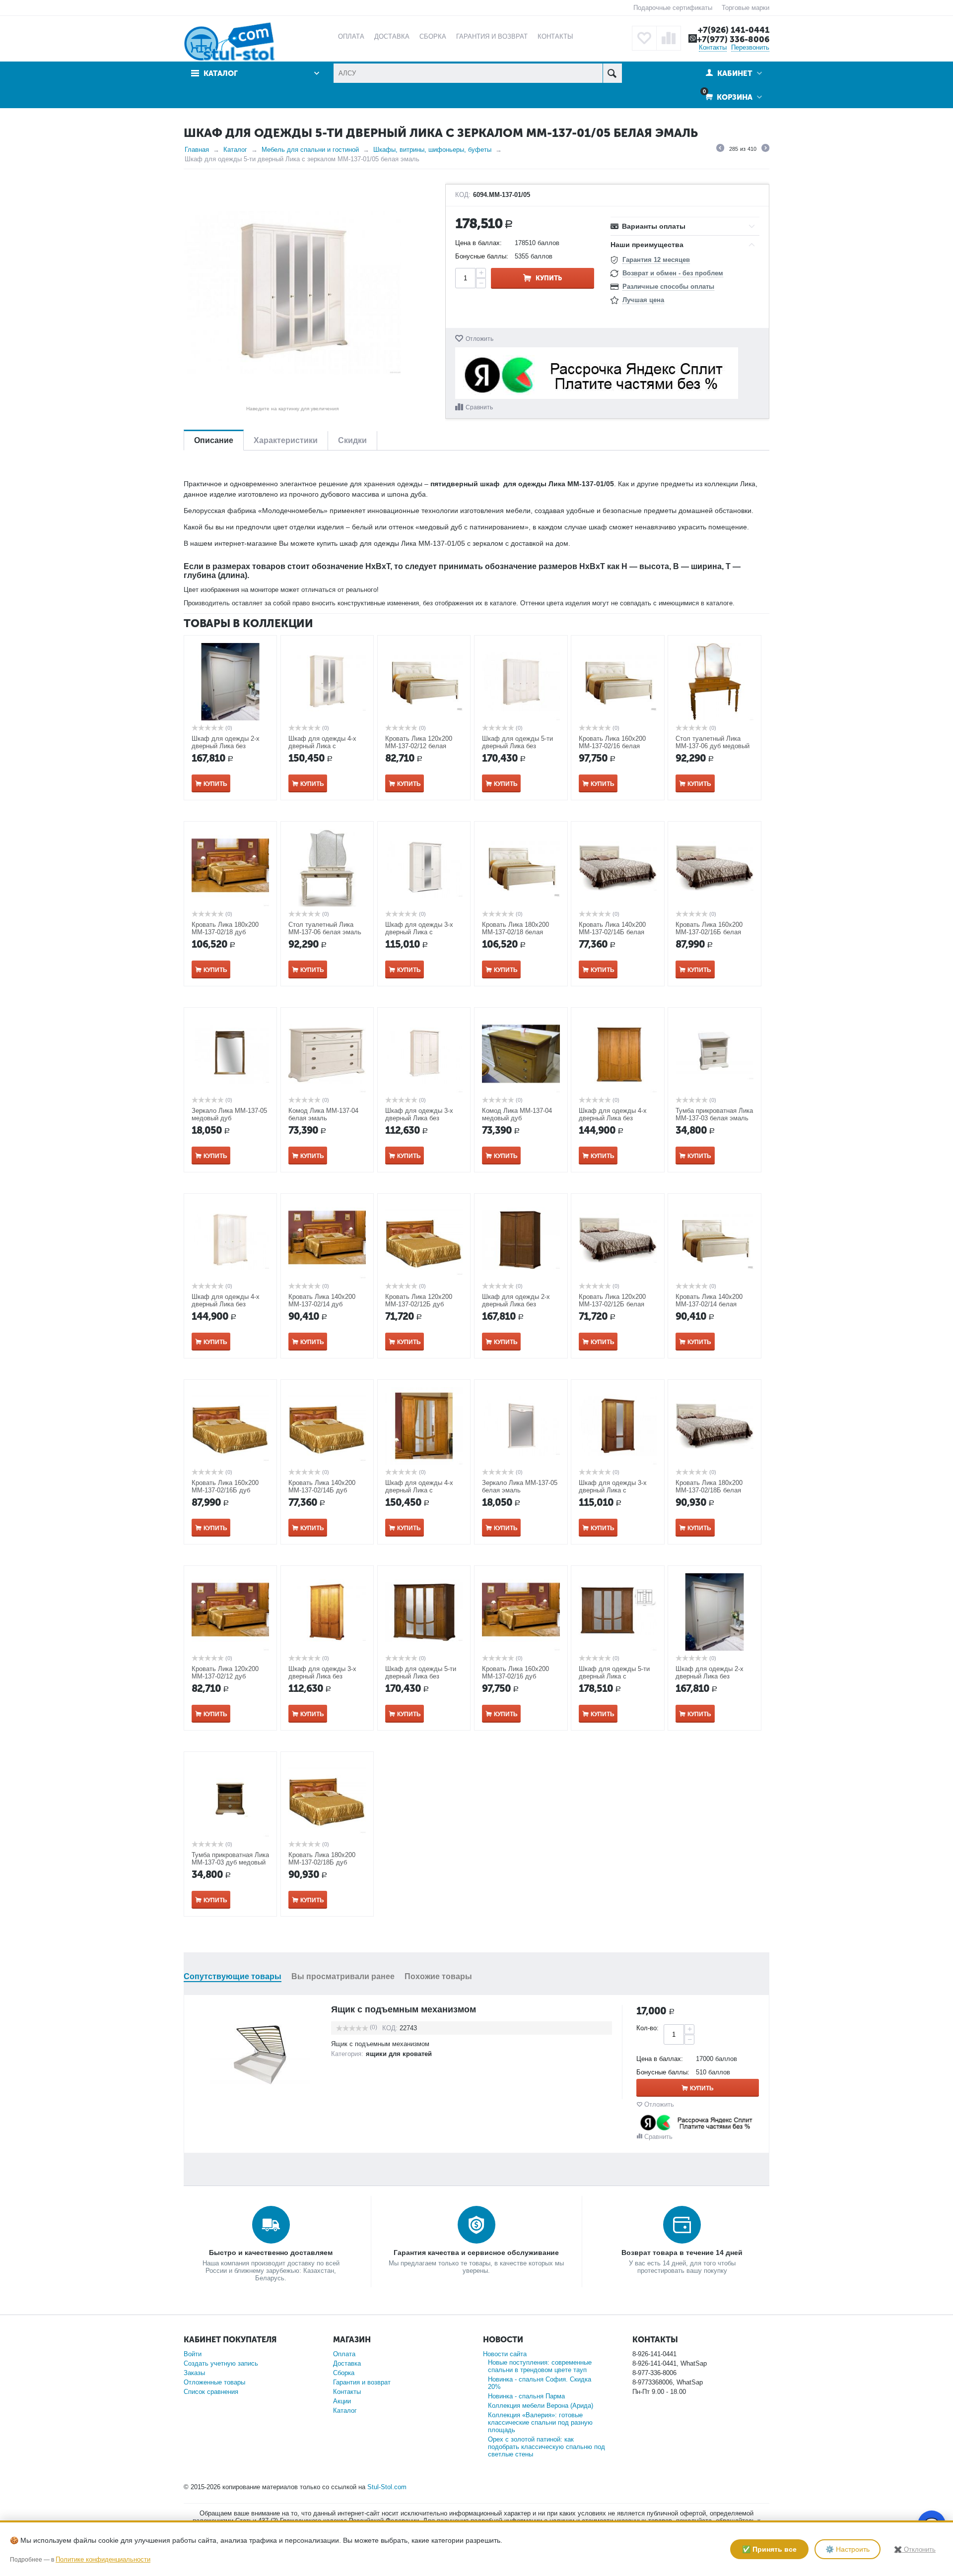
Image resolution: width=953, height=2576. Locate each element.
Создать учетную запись (221, 2363)
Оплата (344, 2354)
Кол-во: (647, 2028)
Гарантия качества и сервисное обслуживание (476, 2253)
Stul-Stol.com (387, 2487)
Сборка (344, 2373)
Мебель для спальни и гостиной (310, 150)
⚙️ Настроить (848, 2549)
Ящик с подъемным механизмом (404, 2009)
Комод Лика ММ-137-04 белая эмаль (323, 1114)
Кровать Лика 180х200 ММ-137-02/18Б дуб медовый (322, 1862)
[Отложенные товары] (644, 38)
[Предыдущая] (720, 149)
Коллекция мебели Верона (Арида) (541, 2406)
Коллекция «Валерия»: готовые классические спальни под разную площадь (540, 2422)
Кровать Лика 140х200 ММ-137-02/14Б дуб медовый (322, 1490)
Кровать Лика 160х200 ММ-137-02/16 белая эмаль (612, 746)
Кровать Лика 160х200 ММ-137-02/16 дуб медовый (515, 1676)
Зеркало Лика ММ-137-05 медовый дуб (229, 1114)
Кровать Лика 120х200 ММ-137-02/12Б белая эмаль (612, 1304)
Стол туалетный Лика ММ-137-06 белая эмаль (325, 928)
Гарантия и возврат (362, 2382)
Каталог (235, 150)
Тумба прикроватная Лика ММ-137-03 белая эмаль (714, 1114)
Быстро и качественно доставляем (271, 2253)
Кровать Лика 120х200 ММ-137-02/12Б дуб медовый (419, 1304)
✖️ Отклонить (915, 2549)
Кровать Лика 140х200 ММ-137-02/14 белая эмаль (709, 1304)
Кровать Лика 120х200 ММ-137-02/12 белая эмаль (419, 746)
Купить (549, 278)
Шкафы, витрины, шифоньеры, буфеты (432, 150)
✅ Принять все (769, 2549)
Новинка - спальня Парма (526, 2396)
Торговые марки (746, 8)
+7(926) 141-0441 (734, 30)
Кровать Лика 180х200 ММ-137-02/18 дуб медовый (225, 932)
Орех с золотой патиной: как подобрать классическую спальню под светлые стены (546, 2447)
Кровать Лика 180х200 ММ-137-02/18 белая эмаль (515, 932)
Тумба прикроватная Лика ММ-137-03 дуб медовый (230, 1859)
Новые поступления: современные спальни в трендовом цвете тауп (540, 2366)
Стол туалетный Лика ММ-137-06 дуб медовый (713, 742)
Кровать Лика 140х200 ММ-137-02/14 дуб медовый (322, 1304)
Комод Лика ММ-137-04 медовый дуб (517, 1114)
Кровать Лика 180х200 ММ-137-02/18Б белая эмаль (709, 1490)
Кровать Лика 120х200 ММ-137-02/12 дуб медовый (225, 1676)
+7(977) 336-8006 (733, 39)
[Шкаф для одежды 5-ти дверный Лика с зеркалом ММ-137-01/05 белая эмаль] (292, 293)
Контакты (713, 47)
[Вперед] (765, 149)
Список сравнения (211, 2392)
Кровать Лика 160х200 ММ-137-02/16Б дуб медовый (225, 1490)
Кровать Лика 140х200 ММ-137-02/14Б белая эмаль (612, 932)
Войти (193, 2354)
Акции (342, 2401)
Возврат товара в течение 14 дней (682, 2253)
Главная (197, 150)
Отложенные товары (214, 2382)
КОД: (463, 195)
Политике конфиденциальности (103, 2559)
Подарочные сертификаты (673, 8)
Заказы (194, 2373)
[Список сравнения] (669, 38)
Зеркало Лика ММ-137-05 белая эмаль (520, 1486)
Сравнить (479, 407)
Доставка (347, 2363)
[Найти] (612, 73)
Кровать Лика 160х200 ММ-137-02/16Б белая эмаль (709, 932)
